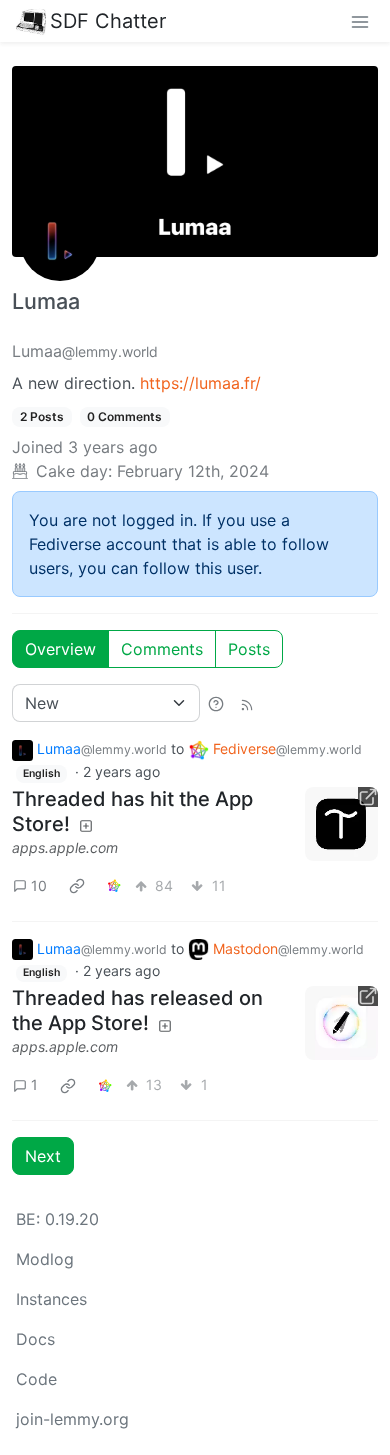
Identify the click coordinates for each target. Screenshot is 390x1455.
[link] (77, 886)
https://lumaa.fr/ (200, 383)
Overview (60, 649)
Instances (51, 1299)
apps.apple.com (65, 847)
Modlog (45, 1259)
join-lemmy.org (72, 1419)
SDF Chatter (108, 21)
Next (43, 1156)
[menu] (360, 21)
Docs (35, 1339)
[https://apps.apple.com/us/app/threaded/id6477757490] (342, 824)
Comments (162, 649)
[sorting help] (216, 703)
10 (39, 885)
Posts (249, 649)
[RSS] (247, 703)
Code (36, 1379)
